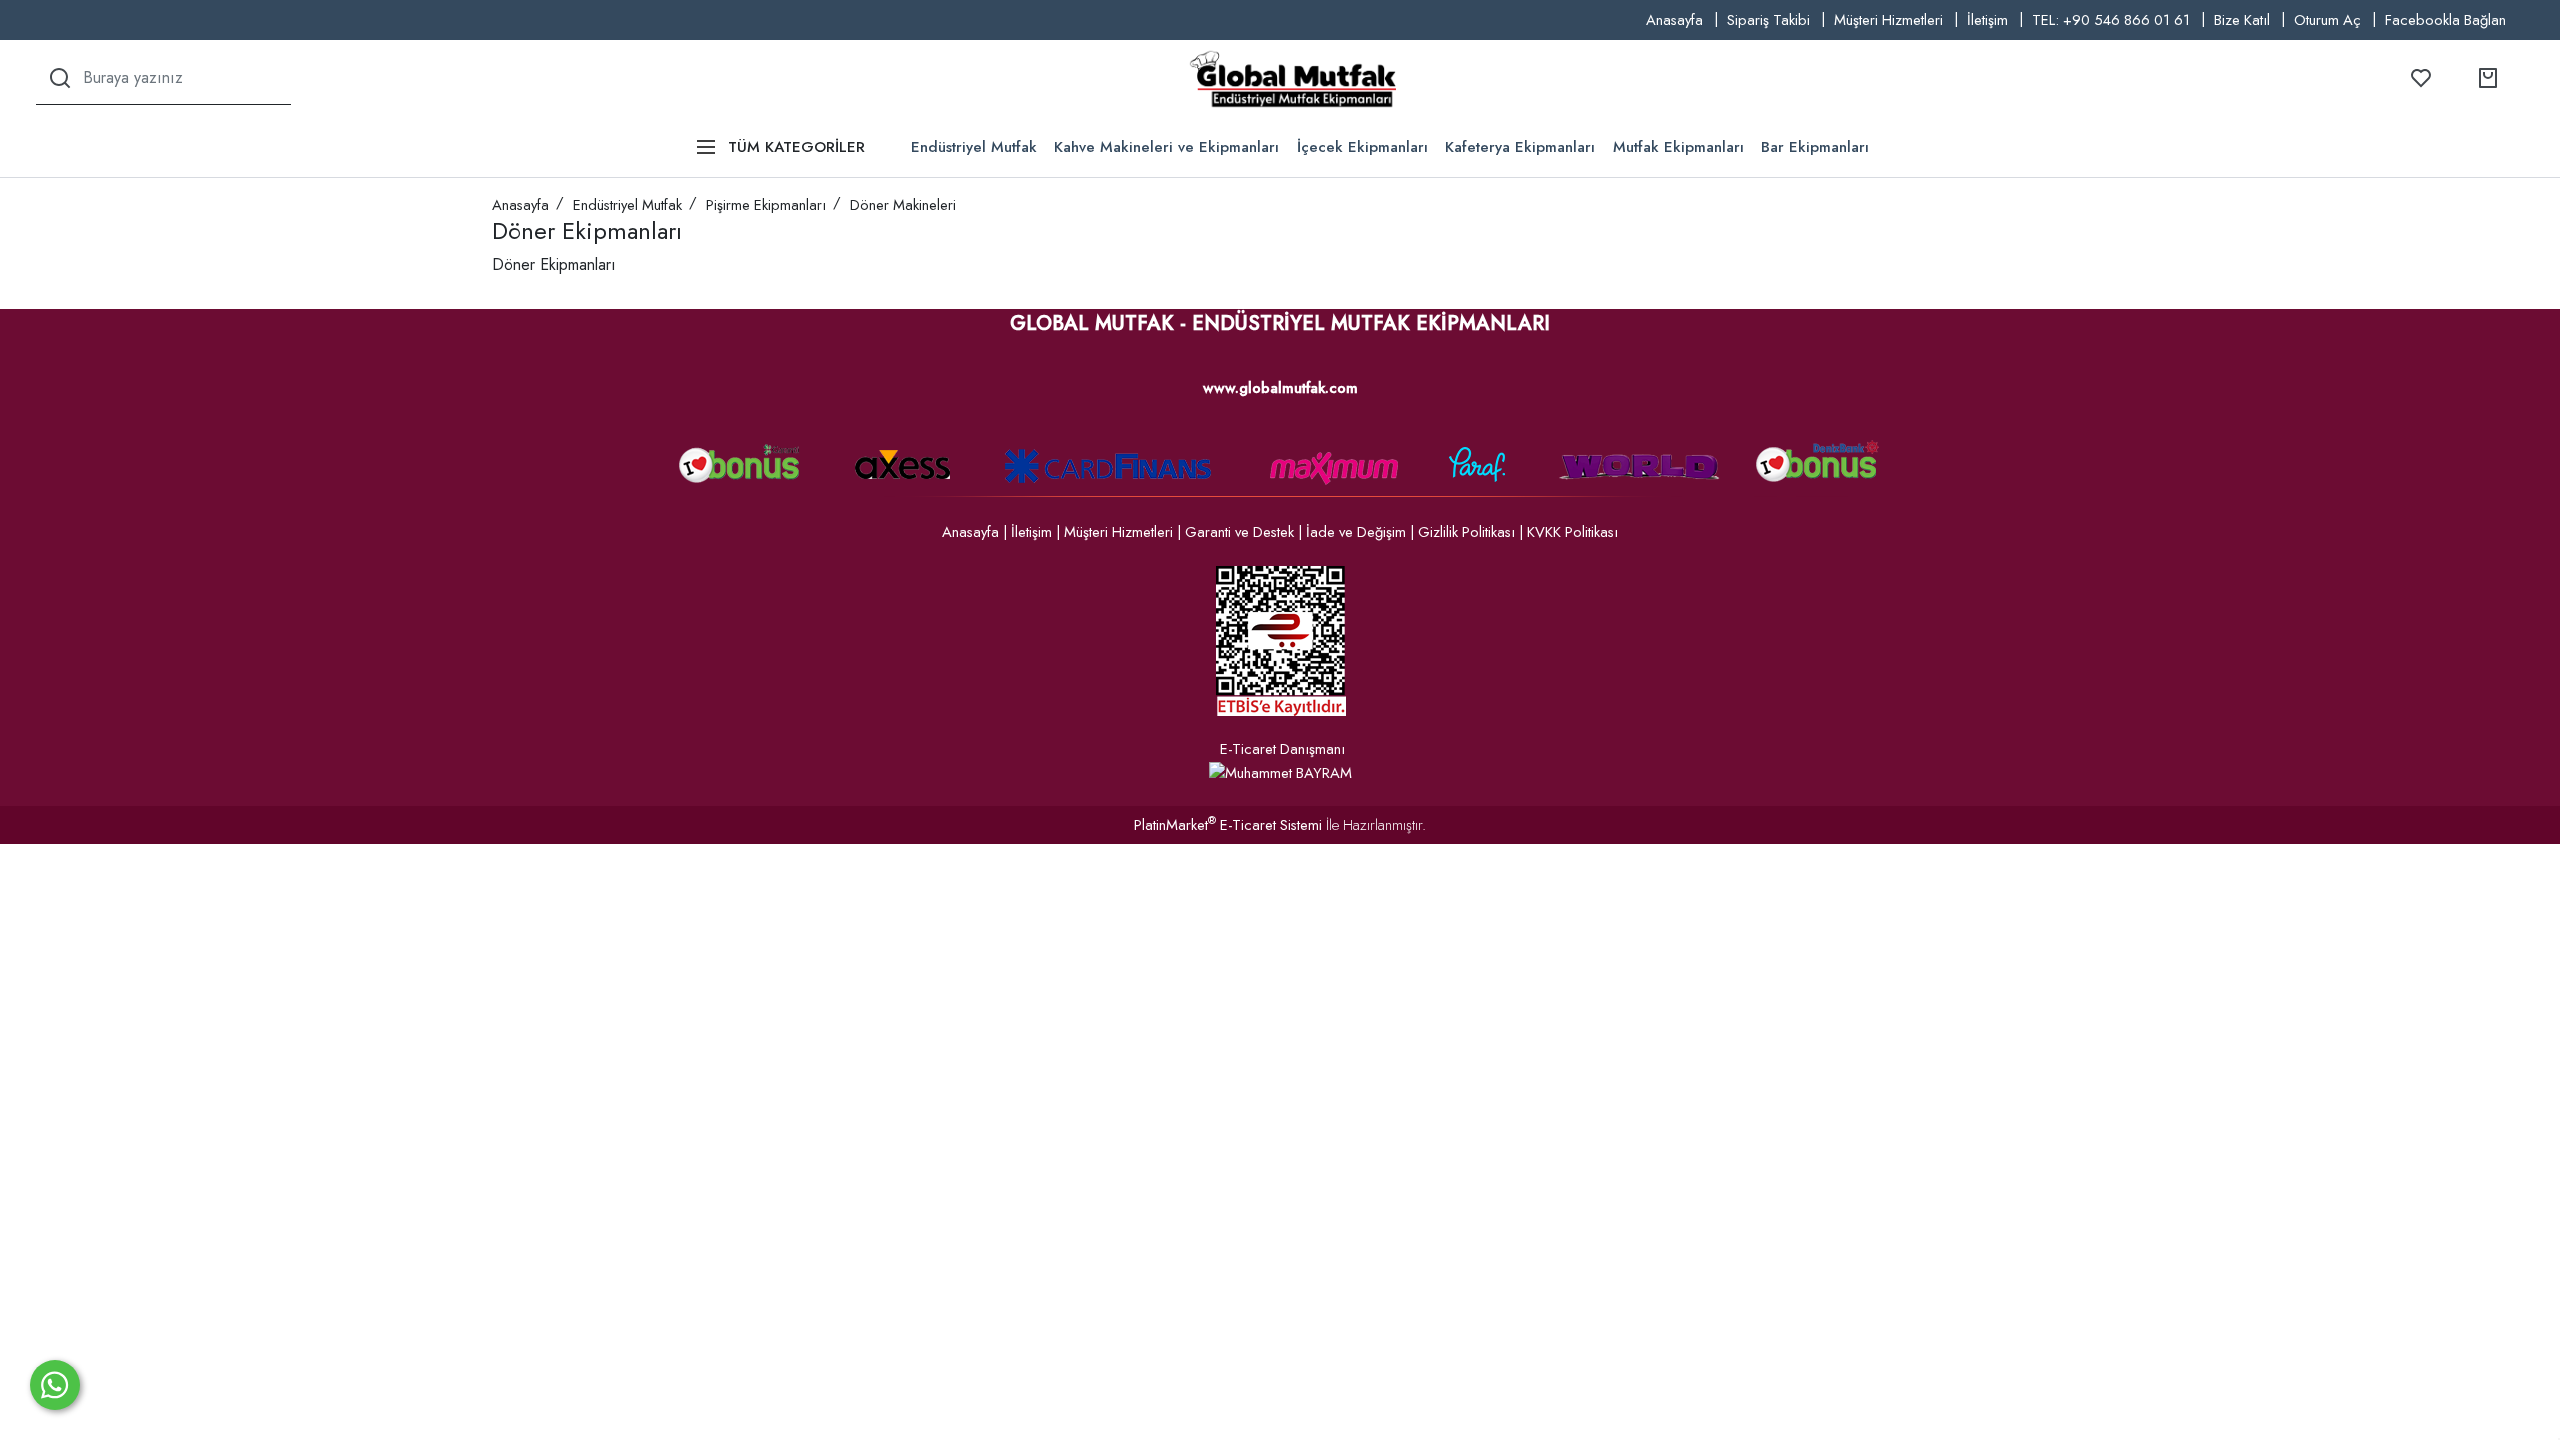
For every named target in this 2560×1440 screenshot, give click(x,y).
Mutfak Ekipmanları (1678, 147)
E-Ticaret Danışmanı (1282, 749)
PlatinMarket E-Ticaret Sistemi (1228, 825)
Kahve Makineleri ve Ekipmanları (1166, 147)
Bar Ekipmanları (1815, 147)
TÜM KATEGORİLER (796, 147)
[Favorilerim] (2421, 78)
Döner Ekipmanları (554, 264)
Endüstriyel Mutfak (974, 147)
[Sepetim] (2488, 78)
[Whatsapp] (55, 1385)
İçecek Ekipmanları (1362, 147)
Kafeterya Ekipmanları (1520, 147)
